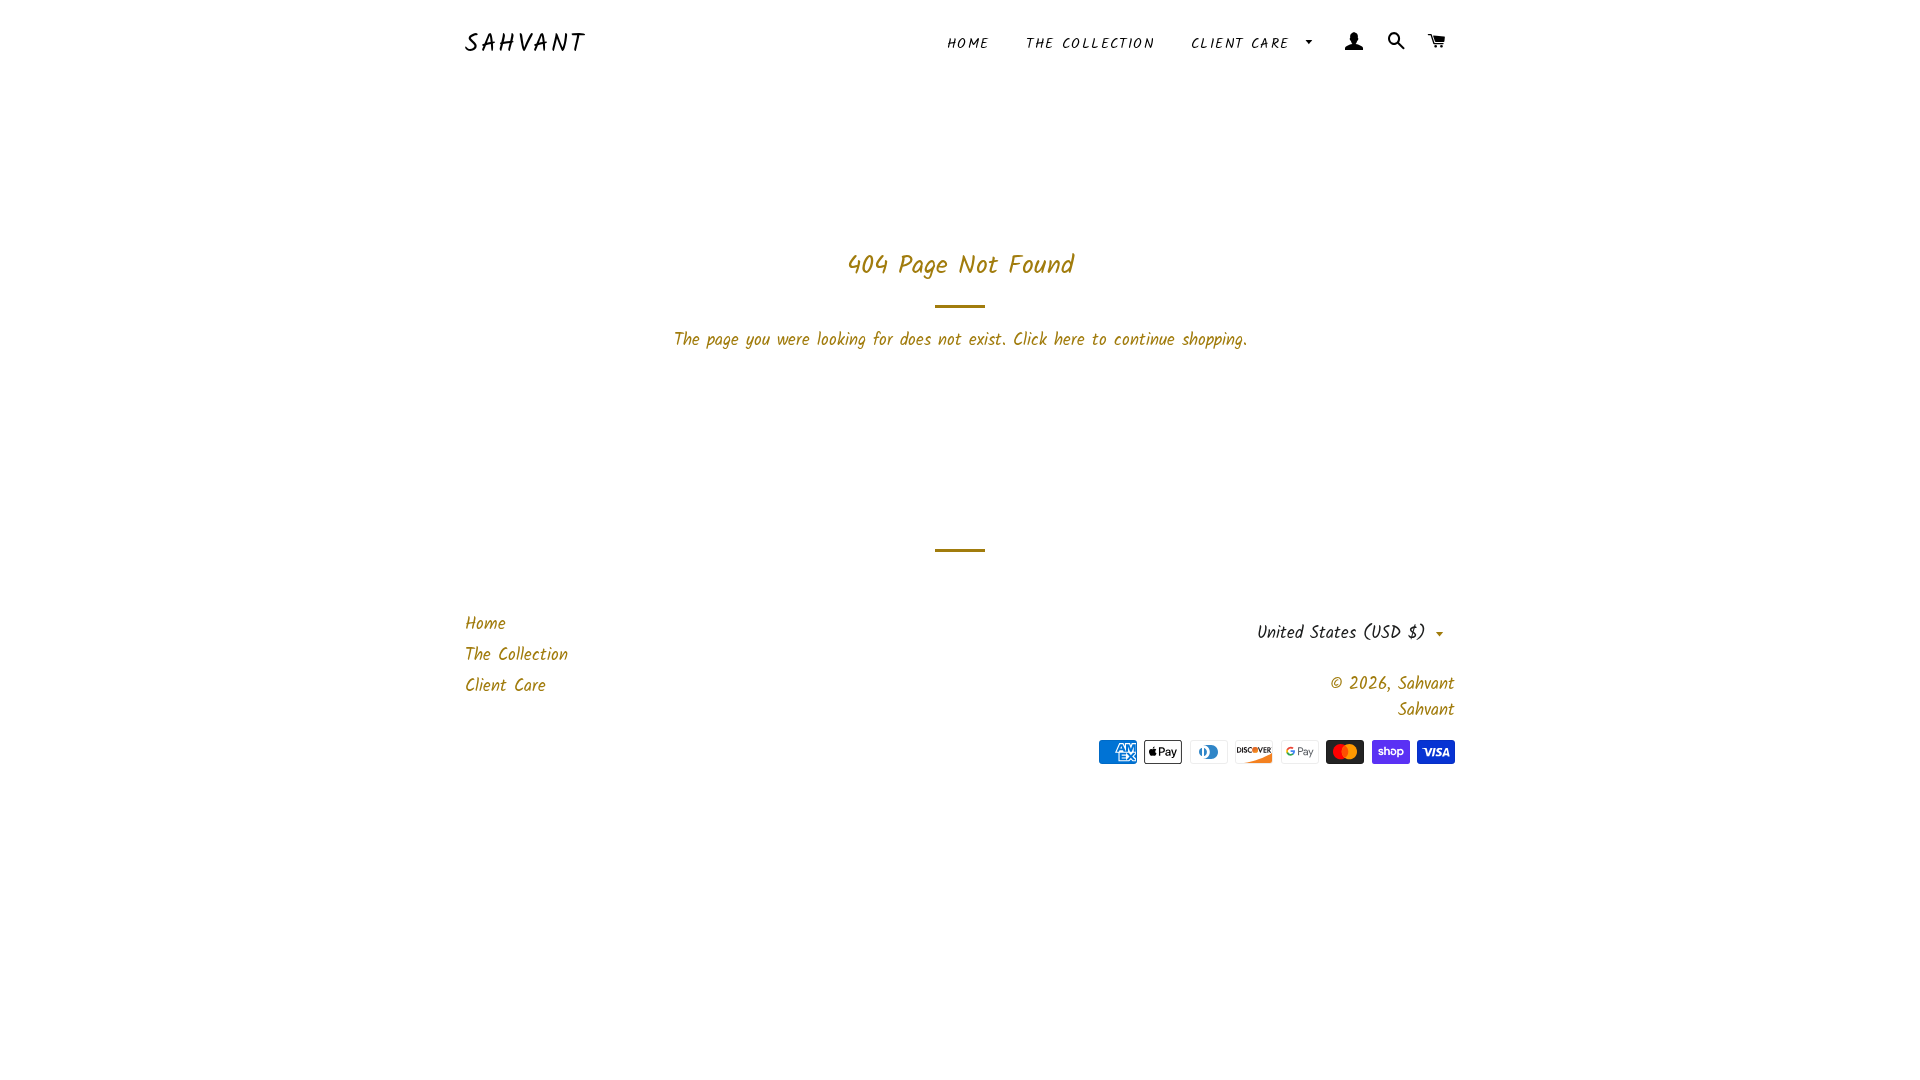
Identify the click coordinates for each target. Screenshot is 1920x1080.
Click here (1049, 340)
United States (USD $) (1341, 633)
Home (968, 44)
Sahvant (525, 44)
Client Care (1244, 44)
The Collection (1090, 44)
